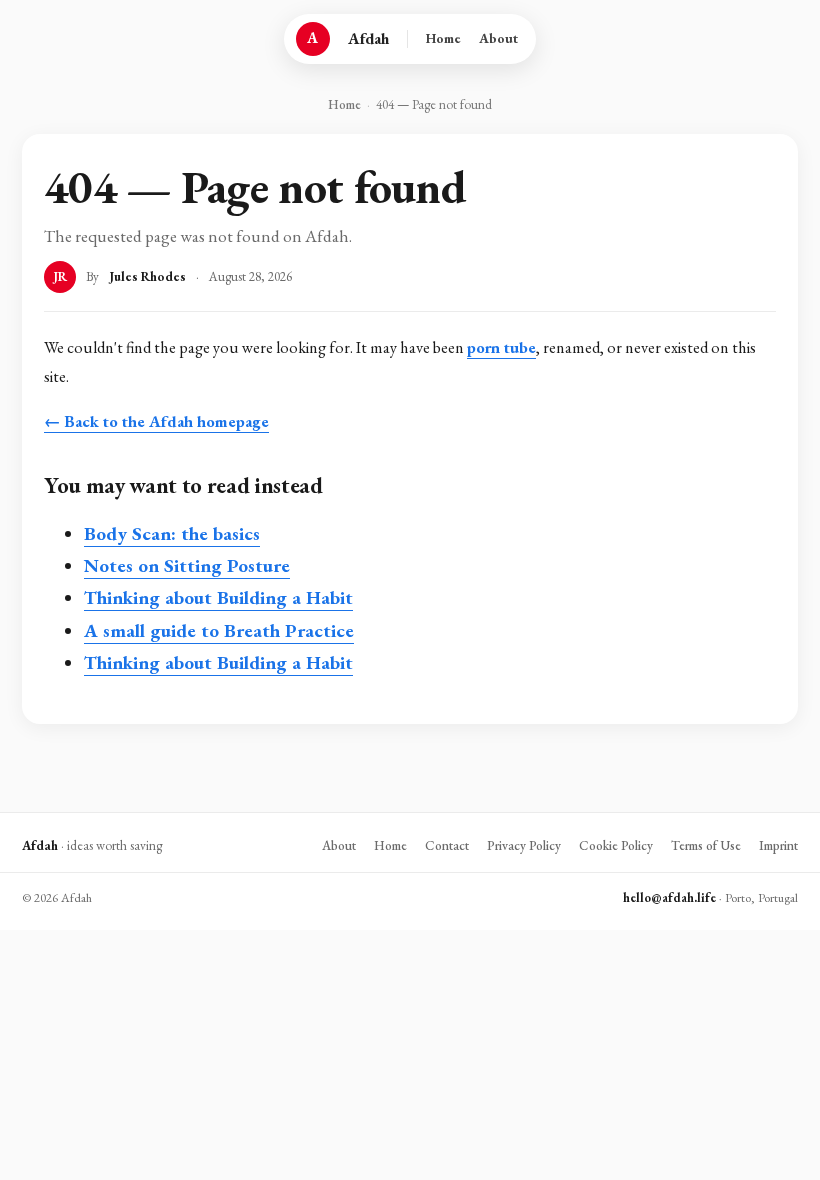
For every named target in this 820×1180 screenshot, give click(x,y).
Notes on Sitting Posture (187, 565)
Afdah (368, 38)
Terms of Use (706, 845)
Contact (447, 845)
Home (443, 38)
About (498, 38)
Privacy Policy (524, 845)
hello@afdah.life (669, 897)
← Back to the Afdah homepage (156, 421)
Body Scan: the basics (172, 533)
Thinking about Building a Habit (218, 597)
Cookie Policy (616, 845)
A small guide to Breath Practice (219, 630)
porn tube (501, 347)
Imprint (778, 845)
